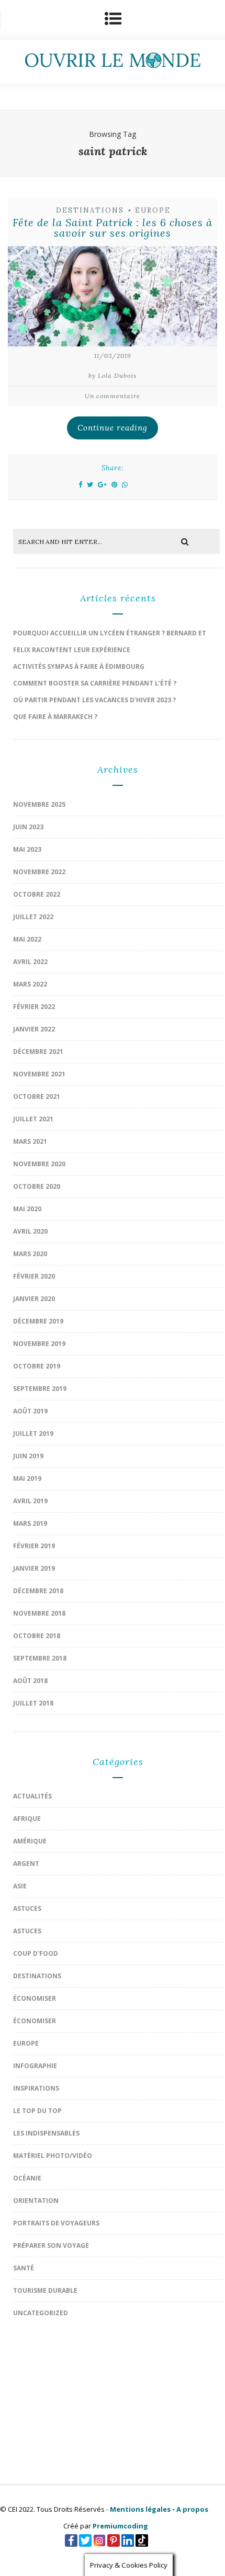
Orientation (36, 2201)
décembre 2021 (38, 1052)
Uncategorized (41, 2313)
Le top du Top (37, 2111)
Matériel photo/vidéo (53, 2156)
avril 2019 (30, 1501)
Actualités (32, 1796)
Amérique (30, 1841)
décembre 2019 (38, 1321)
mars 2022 (30, 984)
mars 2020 (30, 1254)
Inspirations (36, 2088)
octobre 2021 (37, 1096)
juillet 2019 (33, 1434)
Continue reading (113, 428)
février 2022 (34, 1007)
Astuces (27, 1908)
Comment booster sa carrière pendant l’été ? (95, 683)
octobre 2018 (37, 1636)
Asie (20, 1886)
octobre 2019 (37, 1366)
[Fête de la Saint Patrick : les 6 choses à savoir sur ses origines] (113, 299)
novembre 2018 (39, 1613)
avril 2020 (30, 1231)
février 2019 (34, 1546)
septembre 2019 (40, 1389)
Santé (24, 2268)
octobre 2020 (37, 1186)
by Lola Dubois (113, 375)
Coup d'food (36, 1953)
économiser (35, 1998)
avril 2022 (30, 962)
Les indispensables (46, 2133)
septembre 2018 (40, 1658)
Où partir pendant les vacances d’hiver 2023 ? (94, 700)
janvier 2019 (34, 1568)
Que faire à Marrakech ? (55, 717)
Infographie (35, 2066)
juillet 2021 (33, 1119)
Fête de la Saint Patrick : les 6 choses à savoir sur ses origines (113, 228)
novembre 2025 (39, 804)
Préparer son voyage (51, 2246)
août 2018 (30, 1681)
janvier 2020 (34, 1299)
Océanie (27, 2178)
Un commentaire (113, 396)
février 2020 (34, 1276)
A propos (192, 2509)
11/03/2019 (113, 356)
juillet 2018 (33, 1703)
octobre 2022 (37, 894)
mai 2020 (27, 1209)
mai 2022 (27, 939)
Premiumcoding (120, 2526)
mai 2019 (27, 1478)
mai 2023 (27, 849)
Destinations (90, 210)
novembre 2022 (39, 872)
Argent (26, 1864)
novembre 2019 (39, 1344)
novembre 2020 (39, 1164)
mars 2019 (30, 1523)
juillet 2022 (33, 917)
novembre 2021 (39, 1074)
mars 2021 (30, 1141)
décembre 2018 (38, 1591)
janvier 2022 (34, 1029)
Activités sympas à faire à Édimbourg (79, 666)
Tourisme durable (45, 2290)
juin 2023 (28, 827)
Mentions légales (140, 2509)
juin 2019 (28, 1456)
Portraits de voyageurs (56, 2223)
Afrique (27, 1819)
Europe (153, 210)
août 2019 (30, 1411)
